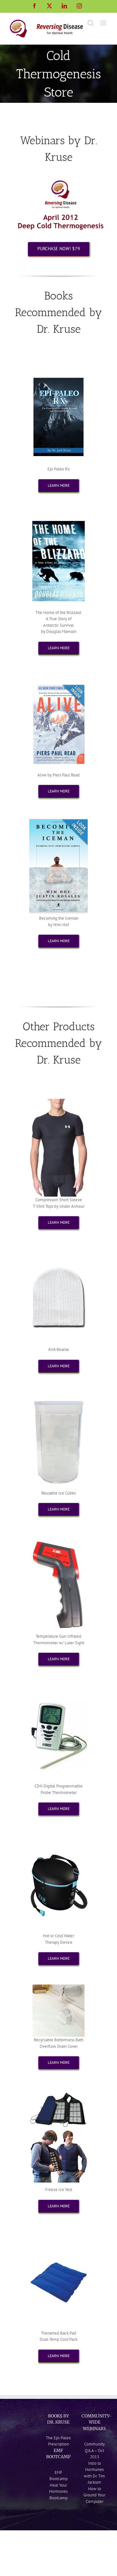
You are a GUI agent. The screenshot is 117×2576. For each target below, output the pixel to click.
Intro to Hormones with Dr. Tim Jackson (94, 2473)
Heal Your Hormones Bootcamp (58, 2492)
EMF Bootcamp (58, 2476)
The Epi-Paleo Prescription (58, 2441)
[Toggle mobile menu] (104, 23)
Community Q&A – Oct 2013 (94, 2450)
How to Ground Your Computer (94, 2495)
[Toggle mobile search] (91, 23)
